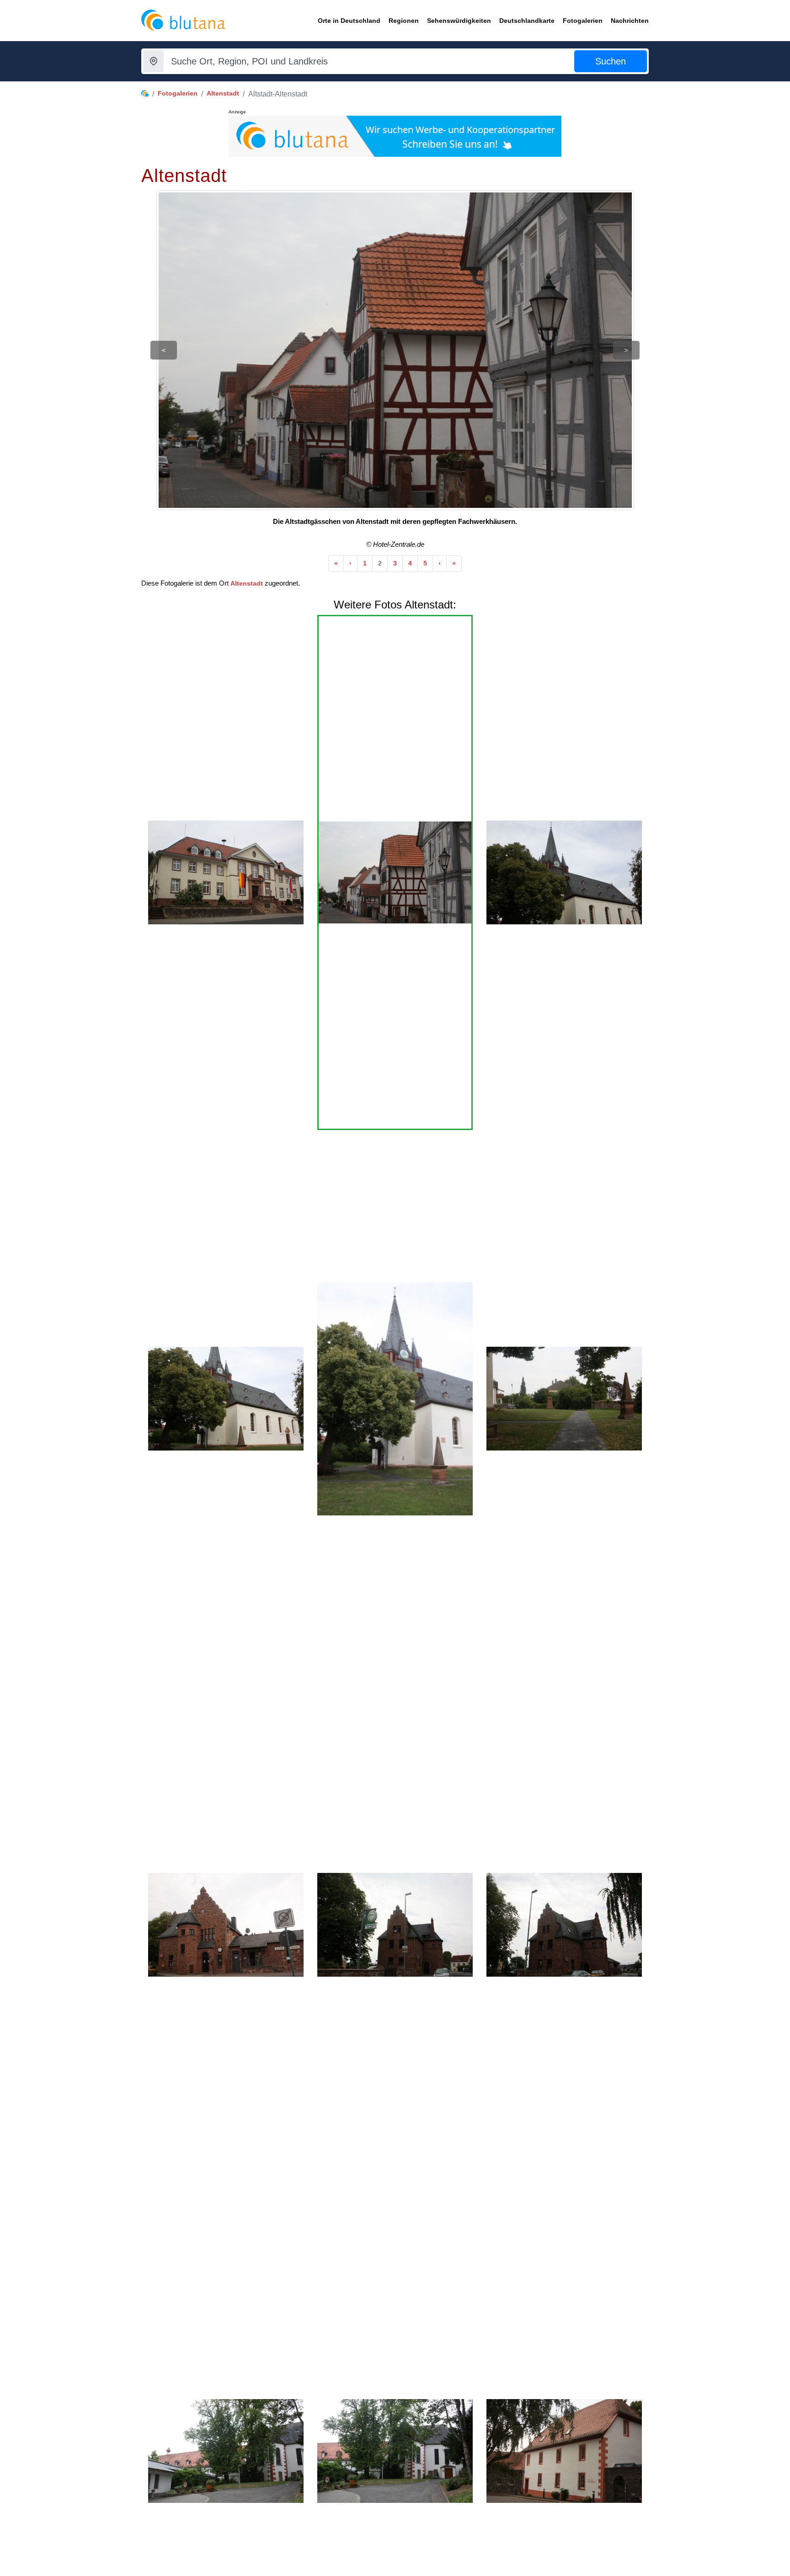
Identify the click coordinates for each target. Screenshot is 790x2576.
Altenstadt (223, 93)
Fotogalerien (178, 93)
